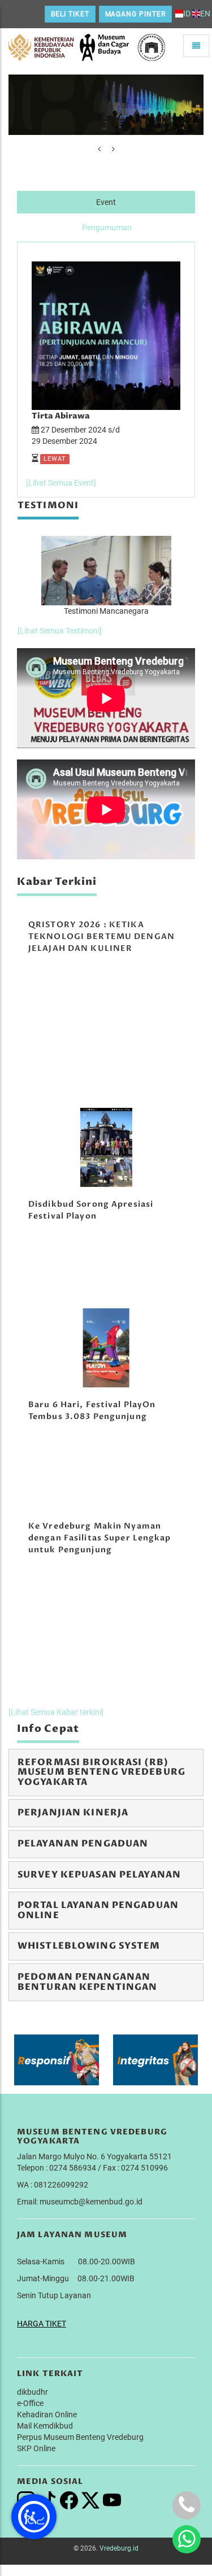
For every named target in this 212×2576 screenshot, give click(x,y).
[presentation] (99, 149)
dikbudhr (33, 2392)
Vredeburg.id (119, 2548)
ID (187, 14)
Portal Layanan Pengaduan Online (98, 1910)
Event (106, 202)
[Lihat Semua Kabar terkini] (56, 1712)
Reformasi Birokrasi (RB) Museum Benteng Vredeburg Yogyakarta (101, 1772)
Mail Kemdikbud (45, 2426)
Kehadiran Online (47, 2415)
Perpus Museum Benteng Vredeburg (80, 2437)
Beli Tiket (70, 14)
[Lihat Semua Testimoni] (60, 631)
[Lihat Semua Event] (61, 483)
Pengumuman (107, 228)
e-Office (30, 2403)
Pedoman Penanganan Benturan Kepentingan (87, 1982)
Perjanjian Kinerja (73, 1813)
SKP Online (36, 2448)
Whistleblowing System (89, 1946)
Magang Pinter (135, 14)
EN (205, 14)
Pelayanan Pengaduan (83, 1844)
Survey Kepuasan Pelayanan (99, 1875)
